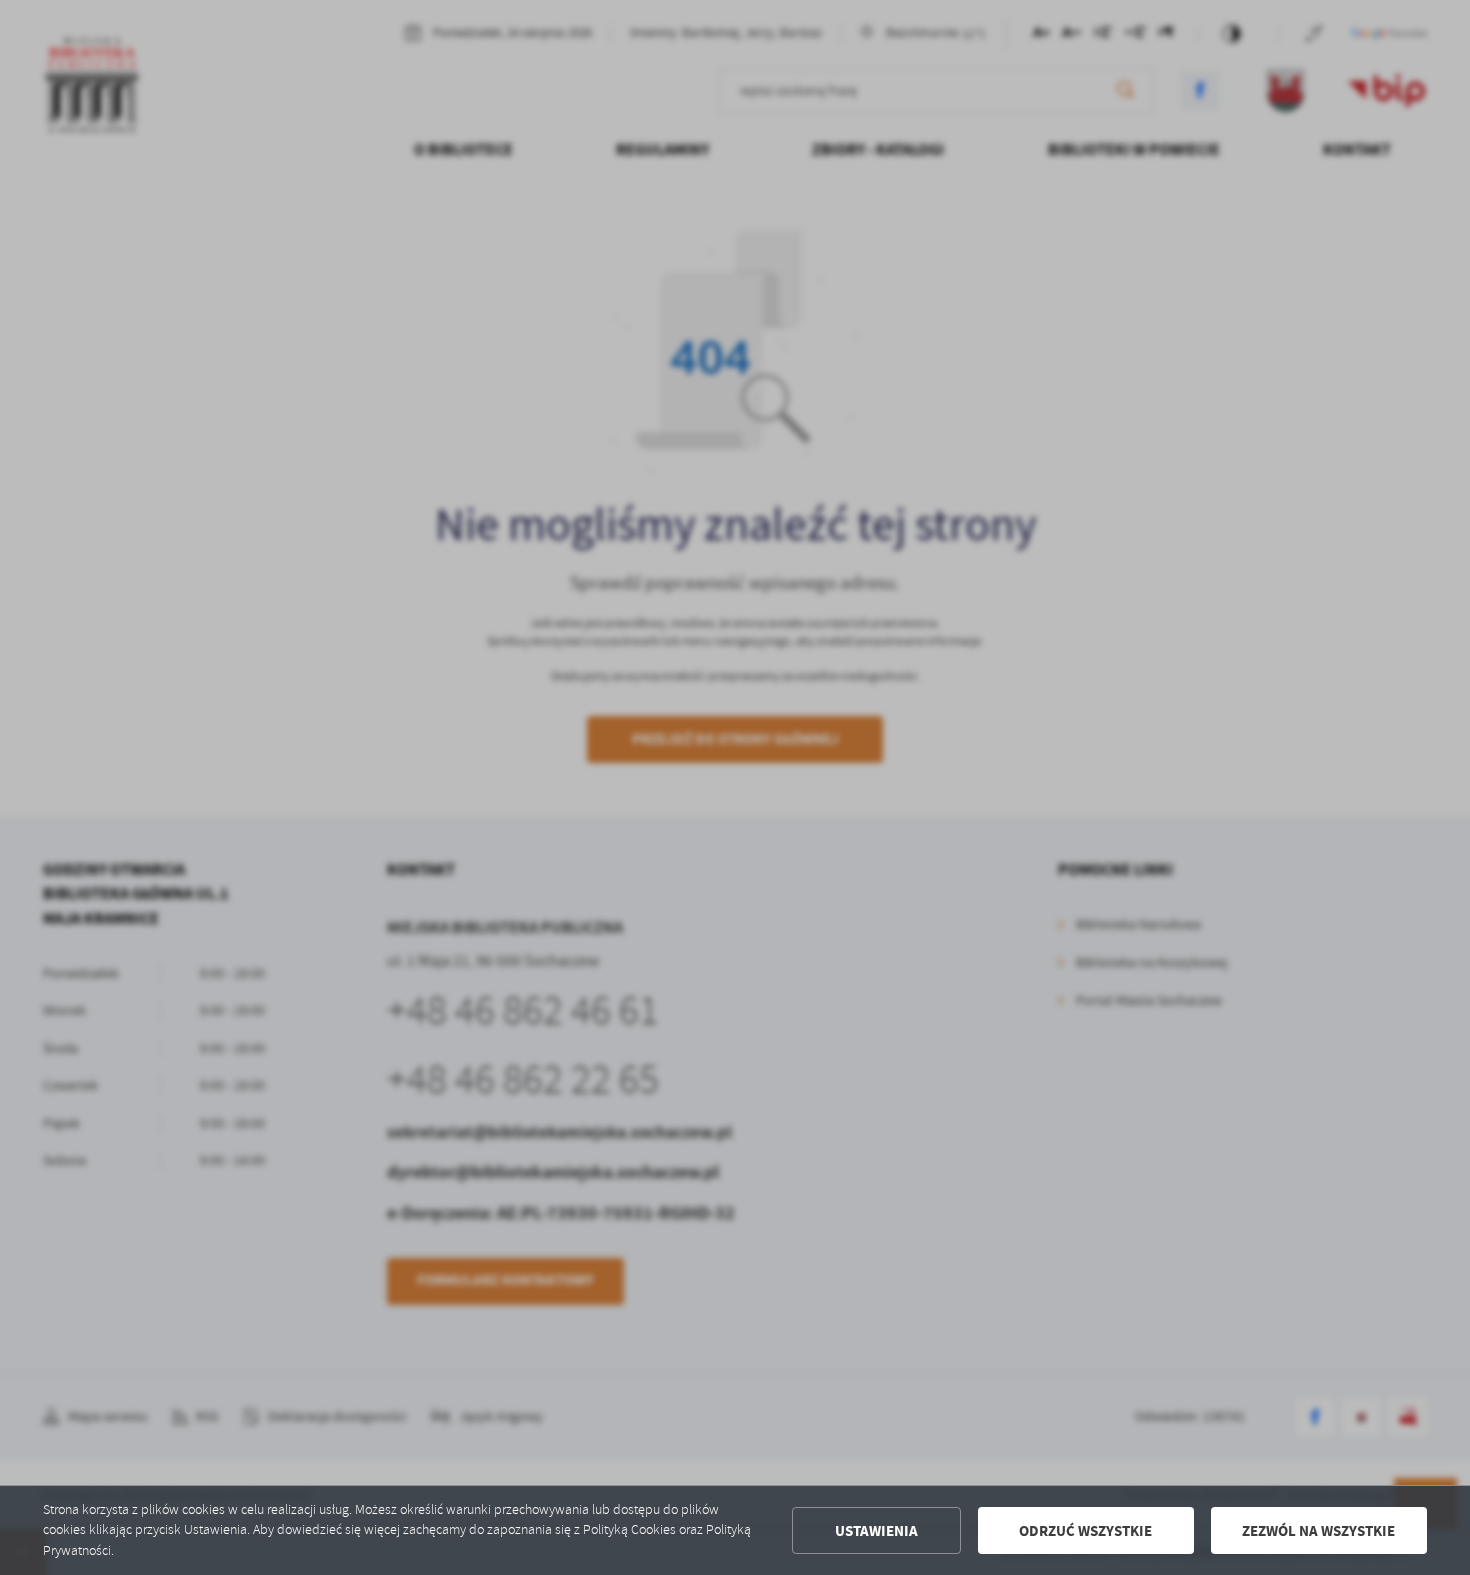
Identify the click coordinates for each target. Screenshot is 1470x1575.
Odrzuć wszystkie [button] (1085, 1531)
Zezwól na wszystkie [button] (1318, 1531)
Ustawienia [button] (876, 1531)
